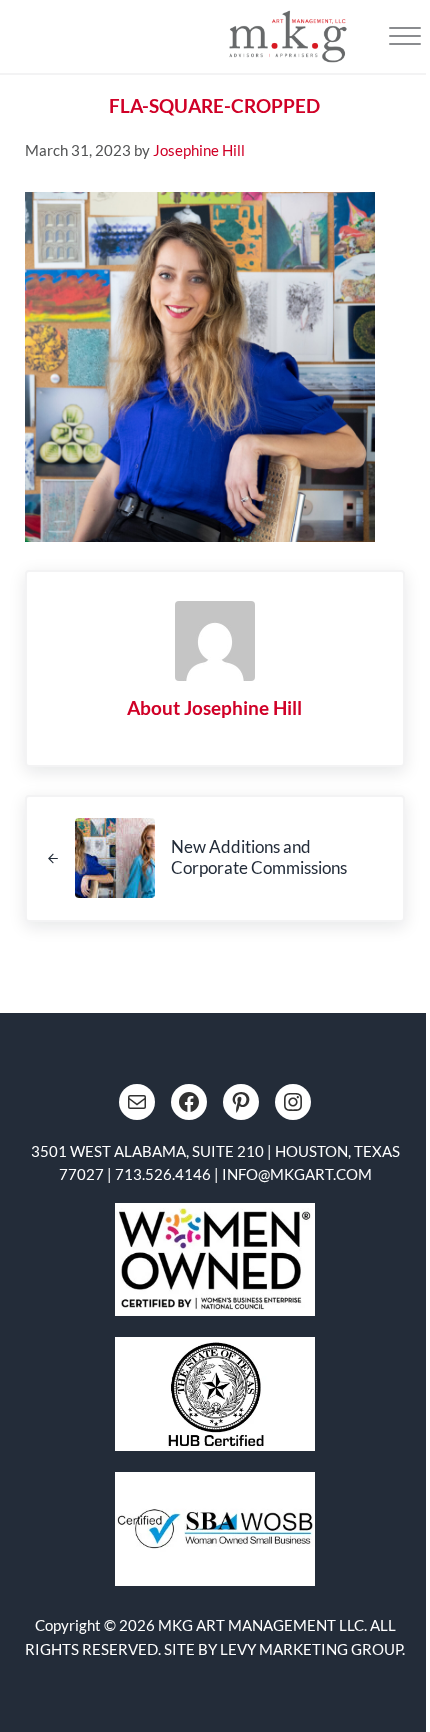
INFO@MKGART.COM (297, 1174)
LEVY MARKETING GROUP (311, 1649)
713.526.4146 (163, 1174)
